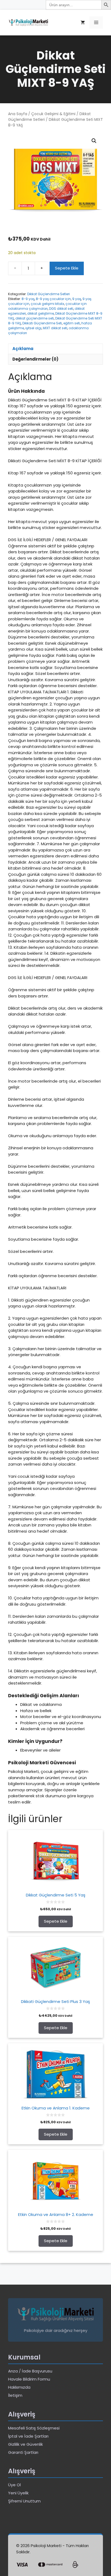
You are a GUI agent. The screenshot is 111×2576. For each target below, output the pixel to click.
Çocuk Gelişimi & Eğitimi (53, 114)
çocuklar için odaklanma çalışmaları (47, 306)
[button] (94, 141)
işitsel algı (33, 328)
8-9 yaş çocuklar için (53, 299)
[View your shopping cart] (83, 23)
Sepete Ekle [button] (56, 1921)
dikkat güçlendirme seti (35, 318)
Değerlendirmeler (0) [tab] (35, 359)
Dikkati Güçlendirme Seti (42, 323)
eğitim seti (72, 323)
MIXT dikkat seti (55, 328)
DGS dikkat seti (61, 309)
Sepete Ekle (67, 268)
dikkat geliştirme (41, 313)
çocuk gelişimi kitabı (47, 304)
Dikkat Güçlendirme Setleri (48, 294)
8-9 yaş (28, 299)
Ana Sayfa (18, 114)
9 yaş (77, 299)
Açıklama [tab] (23, 349)
